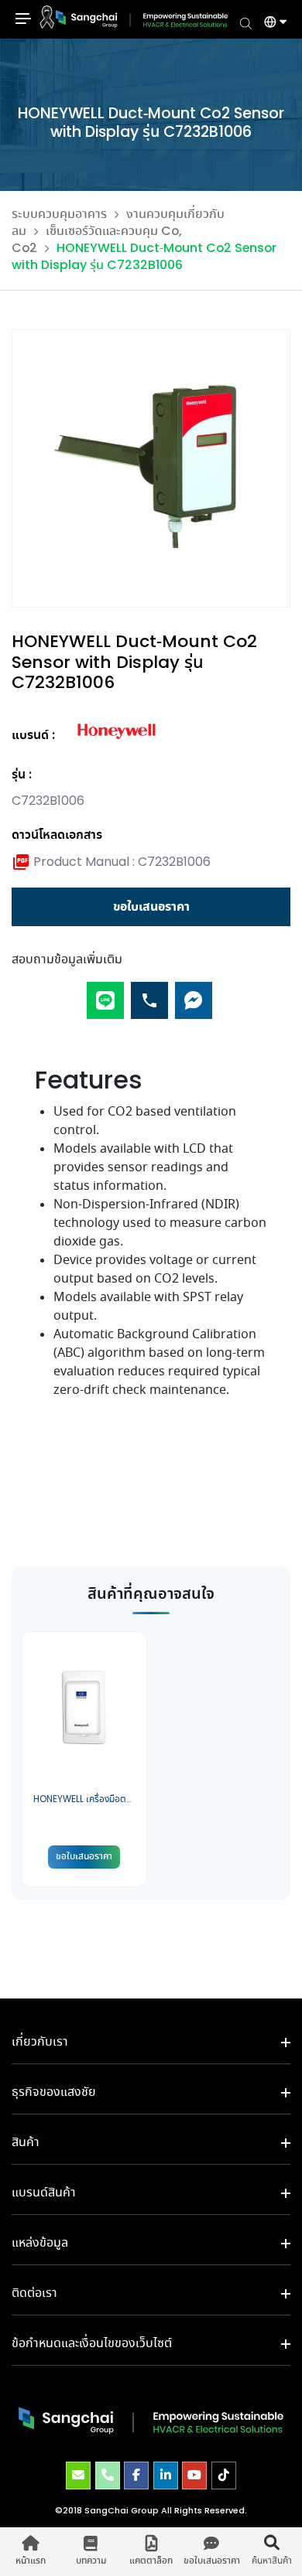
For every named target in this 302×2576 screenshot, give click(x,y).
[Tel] (149, 994)
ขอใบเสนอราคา (151, 907)
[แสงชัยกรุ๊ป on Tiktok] (224, 2475)
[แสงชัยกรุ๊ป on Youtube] (194, 2475)
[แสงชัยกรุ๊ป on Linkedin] (166, 2475)
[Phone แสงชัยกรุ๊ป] (108, 2475)
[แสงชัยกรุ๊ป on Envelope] (78, 2475)
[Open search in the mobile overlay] (246, 22)
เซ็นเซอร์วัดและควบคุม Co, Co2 (97, 240)
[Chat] (194, 994)
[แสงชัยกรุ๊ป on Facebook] (136, 2475)
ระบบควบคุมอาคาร (59, 215)
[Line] (105, 994)
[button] (269, 24)
